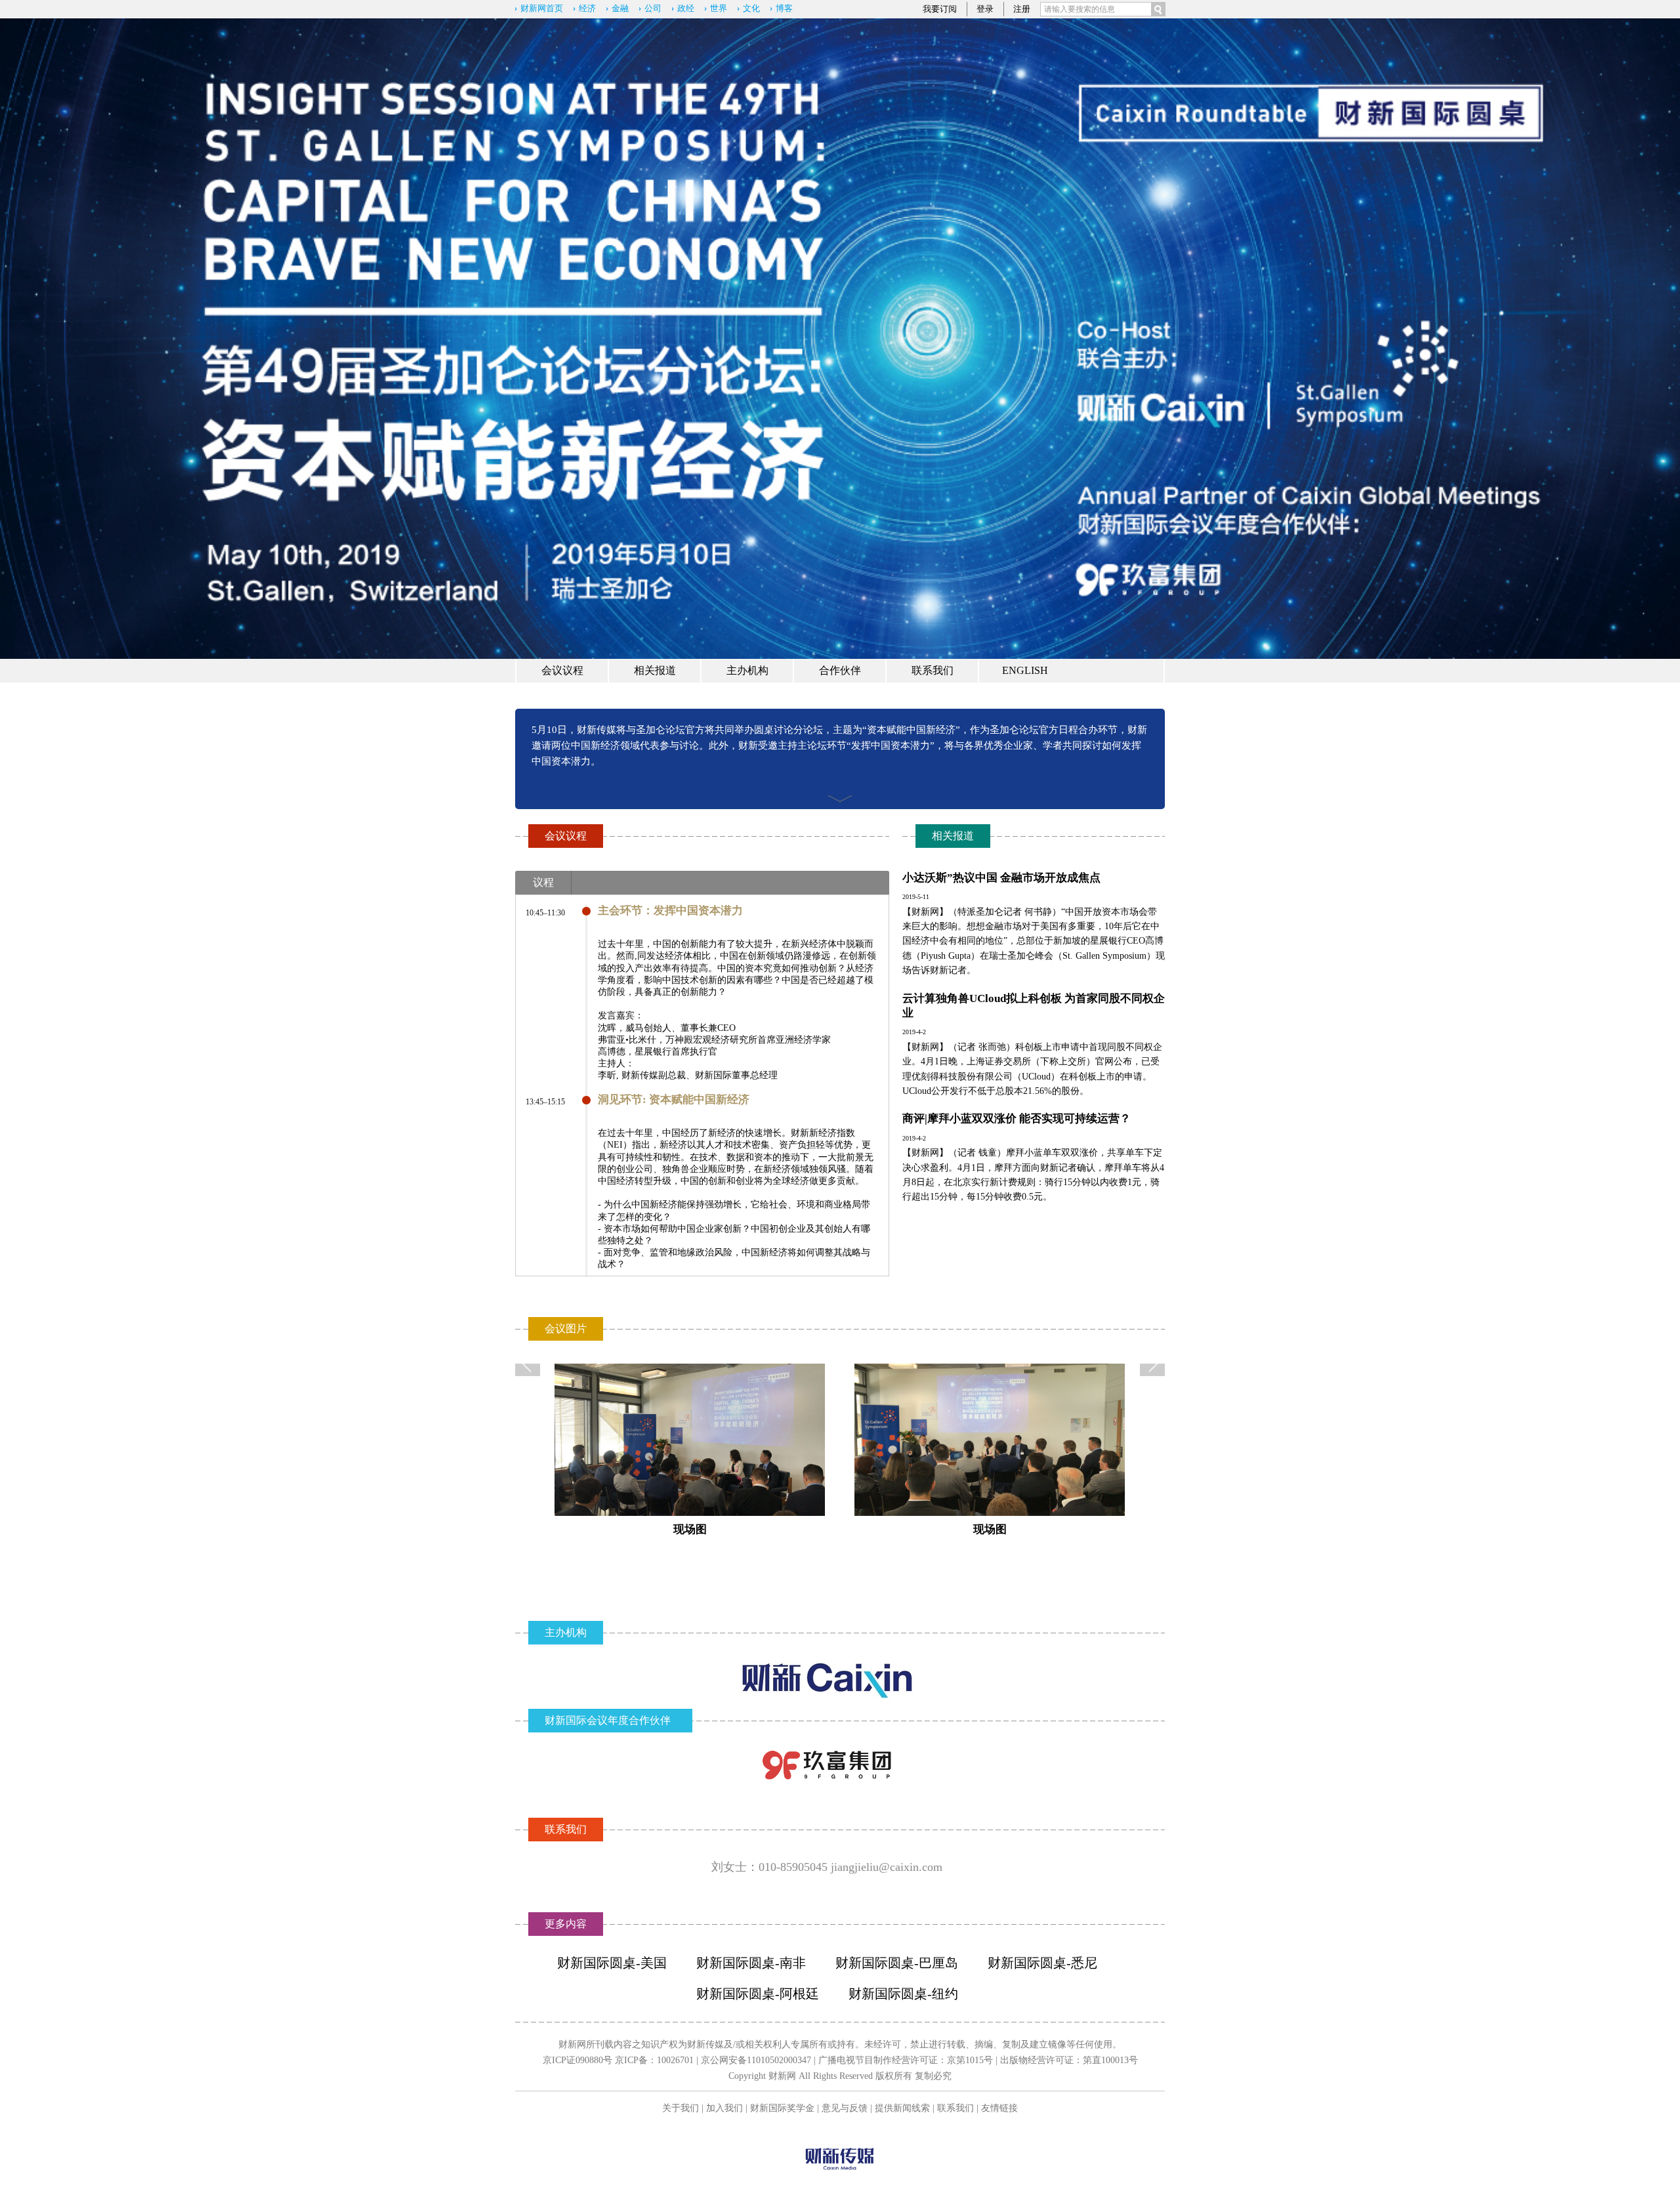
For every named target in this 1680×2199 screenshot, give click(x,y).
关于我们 (681, 2108)
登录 (985, 9)
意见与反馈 (845, 2108)
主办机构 (747, 670)
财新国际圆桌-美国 (612, 1963)
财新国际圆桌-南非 (751, 1963)
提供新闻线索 (902, 2108)
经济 (587, 8)
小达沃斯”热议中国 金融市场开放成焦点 (1001, 878)
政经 (686, 8)
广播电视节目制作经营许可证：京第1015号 (906, 2060)
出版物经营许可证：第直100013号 (1069, 2060)
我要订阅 (940, 9)
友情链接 (999, 2108)
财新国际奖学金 (782, 2108)
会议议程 (562, 670)
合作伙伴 (840, 670)
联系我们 (933, 670)
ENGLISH (1025, 670)
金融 (620, 8)
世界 (719, 8)
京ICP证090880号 (577, 2060)
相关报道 (655, 670)
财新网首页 (542, 8)
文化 (751, 8)
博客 (784, 8)
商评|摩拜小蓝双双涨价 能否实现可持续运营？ (1017, 1119)
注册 (1022, 9)
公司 (653, 8)
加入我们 (724, 2108)
